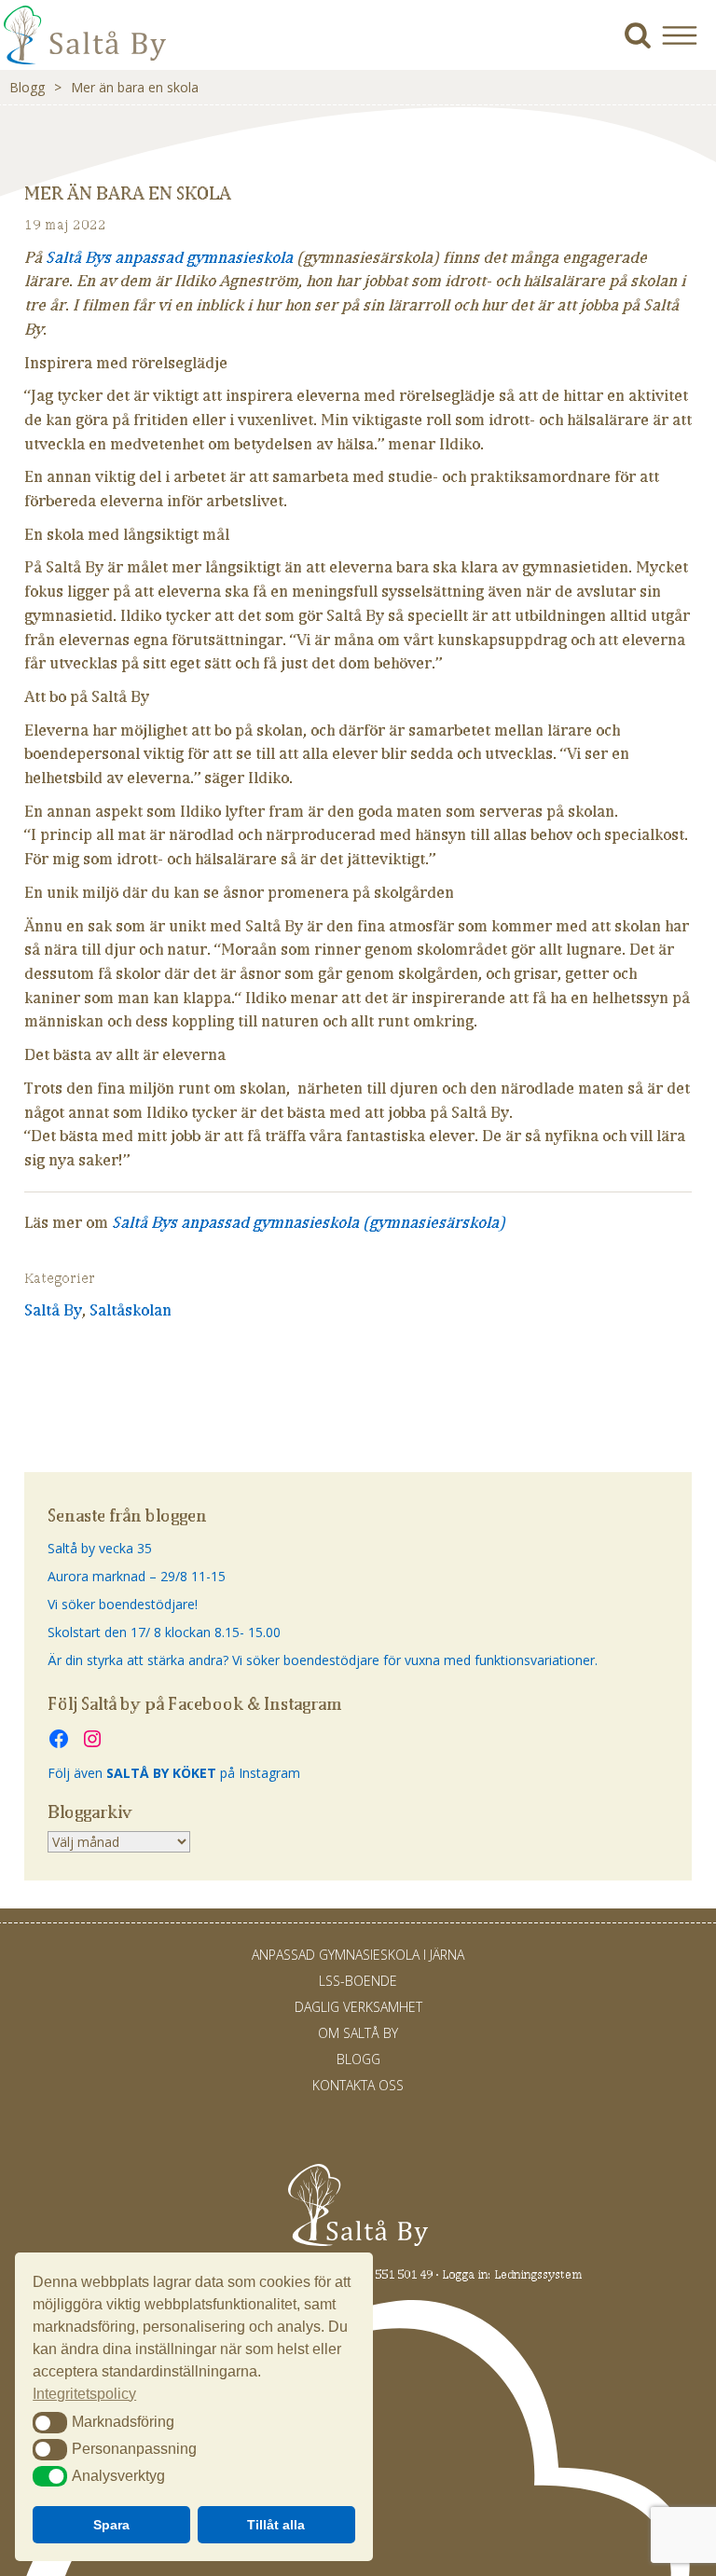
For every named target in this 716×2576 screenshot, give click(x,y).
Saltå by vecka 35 (100, 1548)
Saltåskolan (131, 1310)
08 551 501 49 (396, 2274)
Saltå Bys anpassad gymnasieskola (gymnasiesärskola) (309, 1222)
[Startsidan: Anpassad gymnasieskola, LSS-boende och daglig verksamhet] (85, 60)
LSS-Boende (358, 1981)
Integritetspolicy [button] (84, 2394)
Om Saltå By (358, 2033)
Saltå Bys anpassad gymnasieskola (169, 257)
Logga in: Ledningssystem (512, 2274)
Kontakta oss (358, 2085)
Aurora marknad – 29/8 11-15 (137, 1576)
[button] (687, 35)
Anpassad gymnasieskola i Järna (358, 1955)
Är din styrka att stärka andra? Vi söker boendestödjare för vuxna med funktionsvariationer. (323, 1660)
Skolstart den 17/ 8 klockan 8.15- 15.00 (164, 1632)
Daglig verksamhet (358, 2007)
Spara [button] (111, 2525)
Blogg (27, 87)
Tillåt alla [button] (276, 2525)
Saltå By (53, 1310)
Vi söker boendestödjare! (123, 1604)
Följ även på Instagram (174, 1773)
